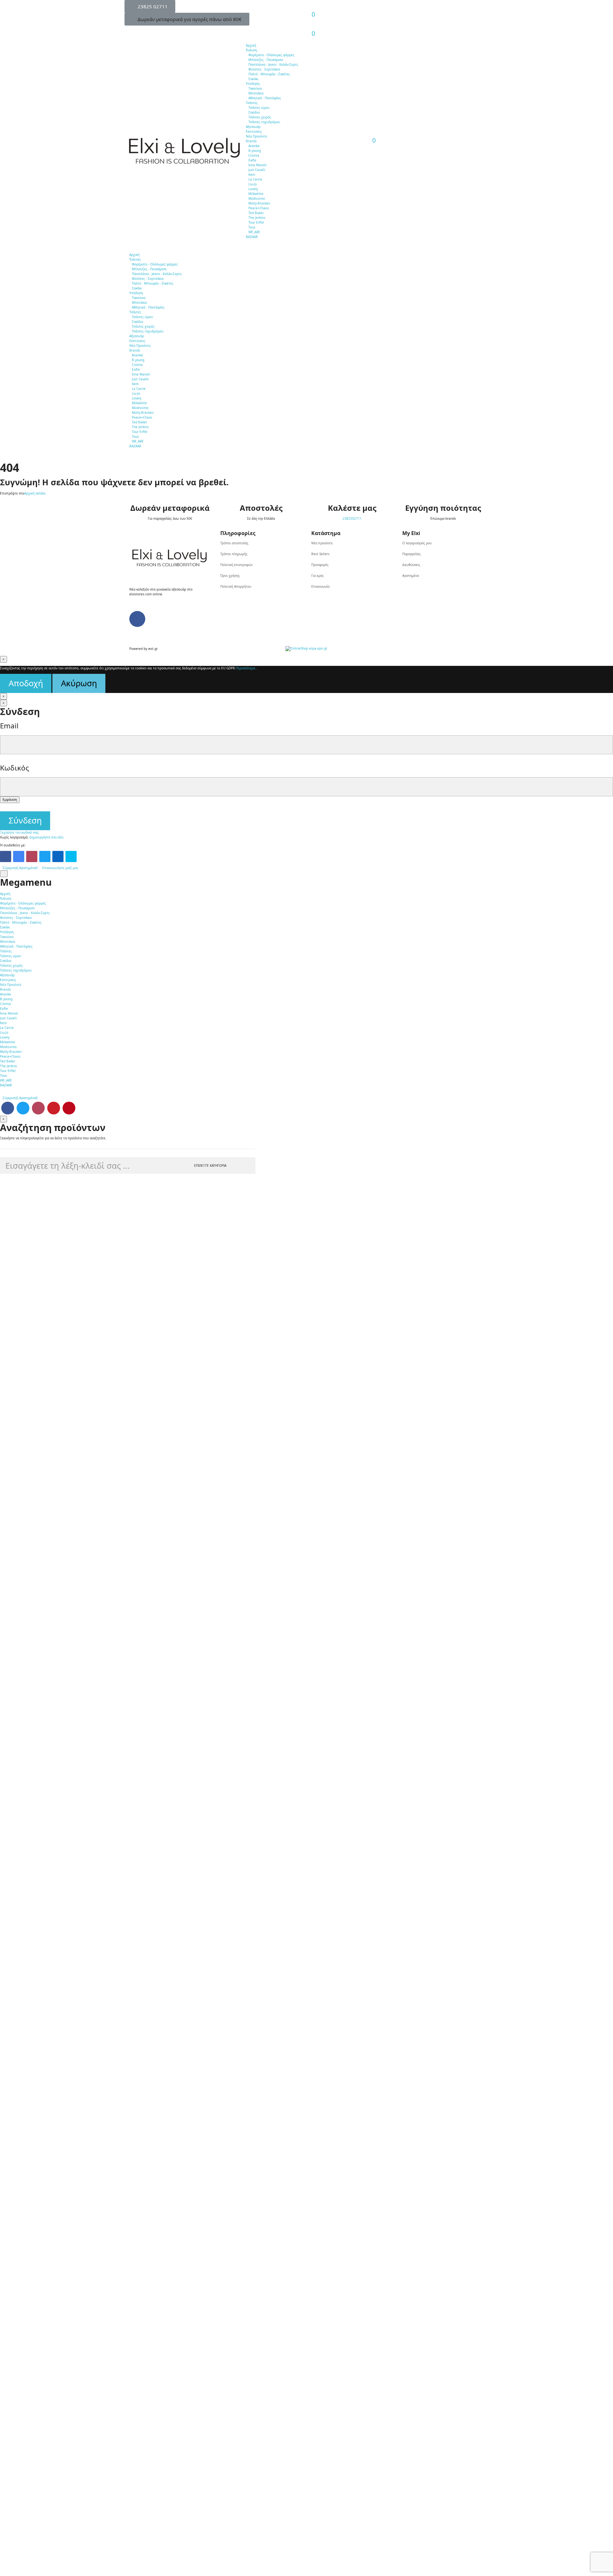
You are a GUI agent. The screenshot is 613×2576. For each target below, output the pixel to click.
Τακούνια (255, 88)
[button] (150, 6)
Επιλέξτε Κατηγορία (210, 1165)
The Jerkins (257, 218)
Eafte (252, 160)
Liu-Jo (253, 184)
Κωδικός (15, 768)
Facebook (8, 1108)
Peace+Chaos (259, 208)
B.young (255, 151)
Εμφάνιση (10, 800)
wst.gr (153, 649)
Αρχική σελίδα (35, 493)
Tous (252, 227)
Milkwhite (256, 194)
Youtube (54, 1108)
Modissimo (257, 198)
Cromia (254, 155)
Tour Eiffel (256, 222)
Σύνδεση (25, 820)
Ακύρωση (79, 683)
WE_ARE (254, 232)
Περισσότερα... (247, 668)
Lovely (253, 189)
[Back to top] (4, 874)
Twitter (23, 1108)
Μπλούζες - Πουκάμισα (266, 60)
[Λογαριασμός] (310, 10)
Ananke (254, 146)
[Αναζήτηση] (310, 29)
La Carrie (255, 179)
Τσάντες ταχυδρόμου (264, 122)
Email (9, 726)
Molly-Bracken (259, 203)
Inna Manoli (257, 165)
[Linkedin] (58, 856)
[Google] (19, 856)
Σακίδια (254, 112)
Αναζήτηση (245, 1165)
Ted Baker (256, 213)
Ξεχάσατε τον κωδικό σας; (20, 832)
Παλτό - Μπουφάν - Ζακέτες (269, 74)
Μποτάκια (256, 93)
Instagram (38, 1108)
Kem (252, 175)
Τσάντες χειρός (260, 117)
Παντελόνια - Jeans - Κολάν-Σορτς (273, 64)
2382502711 (352, 518)
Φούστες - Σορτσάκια (264, 69)
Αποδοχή (26, 683)
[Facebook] (6, 856)
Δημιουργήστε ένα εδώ (46, 837)
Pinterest (69, 1108)
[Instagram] (32, 856)
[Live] (71, 856)
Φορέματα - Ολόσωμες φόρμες (271, 55)
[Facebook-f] (137, 619)
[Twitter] (45, 856)
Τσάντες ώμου (259, 108)
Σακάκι (253, 79)
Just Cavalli (257, 170)
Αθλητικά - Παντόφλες (265, 98)
